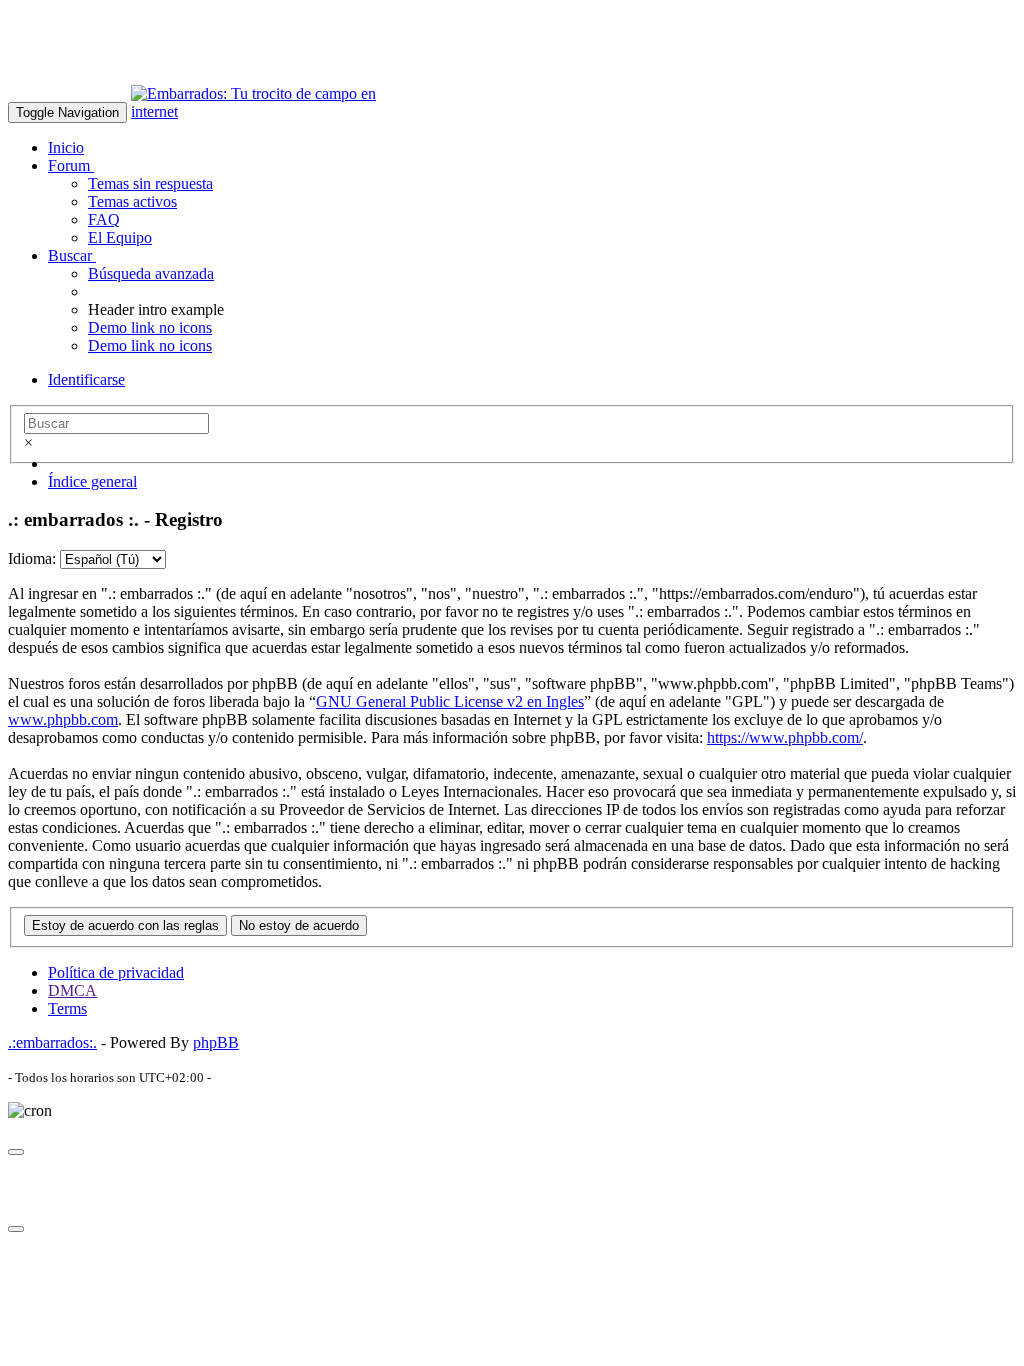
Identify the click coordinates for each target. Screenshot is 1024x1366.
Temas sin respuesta (150, 183)
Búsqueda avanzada (151, 273)
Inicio (66, 147)
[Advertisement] (372, 53)
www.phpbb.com (63, 719)
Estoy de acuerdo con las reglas (125, 925)
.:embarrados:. (52, 1042)
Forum (71, 165)
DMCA (72, 990)
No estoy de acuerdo (299, 925)
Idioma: (32, 558)
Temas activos (132, 201)
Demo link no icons (150, 327)
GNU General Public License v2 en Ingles (450, 701)
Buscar (72, 255)
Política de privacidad (116, 972)
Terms (67, 1008)
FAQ (104, 219)
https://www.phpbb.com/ (785, 737)
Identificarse (86, 379)
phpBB (216, 1042)
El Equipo (120, 237)
